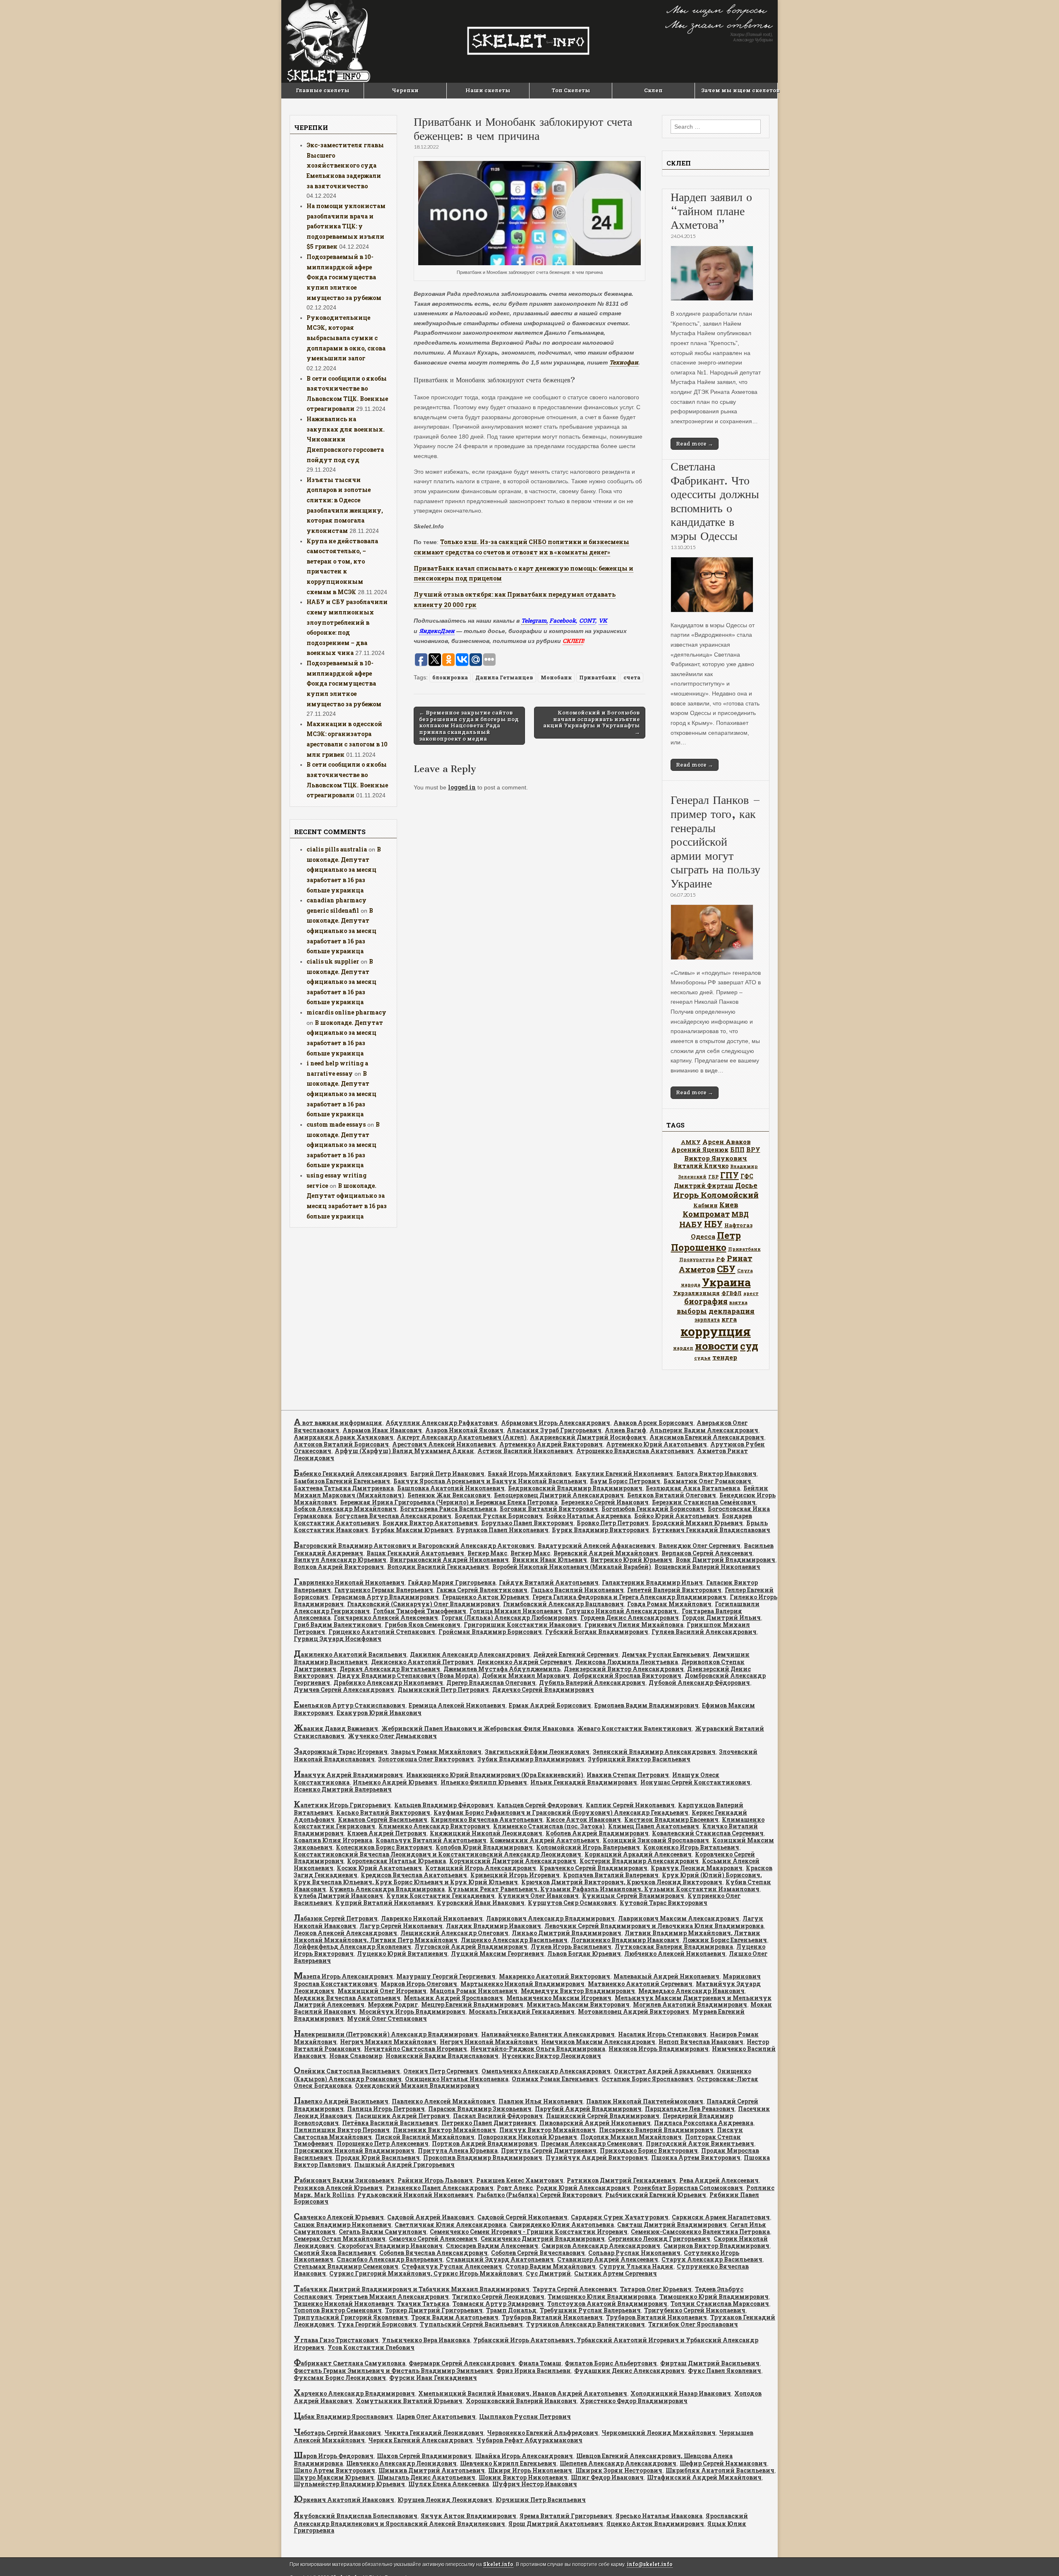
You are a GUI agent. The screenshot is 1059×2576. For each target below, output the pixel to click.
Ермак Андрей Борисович (550, 1705)
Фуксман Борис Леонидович (340, 2378)
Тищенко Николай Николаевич (344, 2304)
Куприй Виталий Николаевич (385, 1903)
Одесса (703, 1236)
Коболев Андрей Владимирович (597, 1833)
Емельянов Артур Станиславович (350, 1705)
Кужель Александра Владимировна (387, 1889)
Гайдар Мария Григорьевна (452, 1582)
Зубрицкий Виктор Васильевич (639, 1759)
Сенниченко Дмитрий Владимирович (543, 2239)
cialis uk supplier (333, 961)
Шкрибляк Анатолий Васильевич (720, 2470)
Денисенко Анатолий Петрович (422, 1662)
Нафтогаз (738, 1225)
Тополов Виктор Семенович (338, 2310)
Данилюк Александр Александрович (470, 1654)
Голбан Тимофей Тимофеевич (420, 1611)
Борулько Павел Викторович (527, 1523)
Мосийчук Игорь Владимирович (412, 2011)
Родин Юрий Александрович (583, 2188)
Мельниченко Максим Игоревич (559, 1998)
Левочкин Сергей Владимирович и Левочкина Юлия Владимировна (654, 1926)
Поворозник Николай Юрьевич (527, 2137)
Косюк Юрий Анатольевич (379, 1868)
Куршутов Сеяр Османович (572, 1903)
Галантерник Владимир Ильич (652, 1582)
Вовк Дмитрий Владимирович (725, 1560)
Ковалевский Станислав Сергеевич (708, 1833)
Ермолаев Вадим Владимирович (647, 1705)
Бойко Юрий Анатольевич (676, 1516)
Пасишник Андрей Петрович (403, 2116)
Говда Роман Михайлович (669, 1604)
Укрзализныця (696, 1293)
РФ (721, 1259)
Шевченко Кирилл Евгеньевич (508, 2463)
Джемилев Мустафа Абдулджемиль (502, 1669)
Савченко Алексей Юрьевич (339, 2217)
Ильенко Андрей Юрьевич (395, 1782)
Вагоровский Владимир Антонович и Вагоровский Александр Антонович (414, 1546)
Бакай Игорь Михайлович (530, 1474)
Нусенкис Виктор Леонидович (551, 2056)
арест (751, 1293)
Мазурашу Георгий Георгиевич (446, 1976)
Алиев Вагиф (625, 1430)
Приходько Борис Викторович (649, 2150)
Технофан (624, 362)
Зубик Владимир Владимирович (531, 1759)
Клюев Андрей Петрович (387, 1833)
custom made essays (336, 1124)
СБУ (726, 1269)
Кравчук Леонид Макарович (697, 1868)
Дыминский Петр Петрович (443, 1690)
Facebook (563, 620)
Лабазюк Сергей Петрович (336, 1918)
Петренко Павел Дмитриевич (489, 2123)
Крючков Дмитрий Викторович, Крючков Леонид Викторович (622, 1882)
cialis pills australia (337, 849)
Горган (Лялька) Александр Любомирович (509, 1618)
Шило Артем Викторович (334, 2470)
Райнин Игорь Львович (435, 2180)
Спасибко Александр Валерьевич (390, 2259)
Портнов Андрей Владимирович (485, 2143)
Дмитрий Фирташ (704, 1186)
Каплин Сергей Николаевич (630, 1805)
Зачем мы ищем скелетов (739, 90)
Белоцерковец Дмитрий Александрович (559, 1495)
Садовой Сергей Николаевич (522, 2217)
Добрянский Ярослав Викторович (627, 1675)
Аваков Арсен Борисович (653, 1423)
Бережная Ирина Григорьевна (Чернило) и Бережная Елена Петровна (449, 1502)
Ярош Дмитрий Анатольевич (556, 2524)
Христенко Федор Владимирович (634, 2401)
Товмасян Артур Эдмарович (498, 2304)
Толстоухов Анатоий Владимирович (607, 2304)
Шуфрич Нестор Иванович (535, 2484)
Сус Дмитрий (548, 2273)
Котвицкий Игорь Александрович (481, 1868)
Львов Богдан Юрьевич (584, 1954)
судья (702, 1358)
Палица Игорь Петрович (386, 2109)
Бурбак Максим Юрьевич (412, 1530)
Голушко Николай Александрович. (622, 1611)
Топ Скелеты (571, 90)
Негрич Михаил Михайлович (388, 2042)
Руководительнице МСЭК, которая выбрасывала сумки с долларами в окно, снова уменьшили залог (346, 338)
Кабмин (706, 1205)
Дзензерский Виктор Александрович (624, 1669)
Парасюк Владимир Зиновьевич (480, 2109)
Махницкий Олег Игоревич (382, 1991)
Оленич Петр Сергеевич (441, 2071)
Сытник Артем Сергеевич (616, 2273)
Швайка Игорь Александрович (524, 2456)
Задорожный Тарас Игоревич (341, 1752)
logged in (462, 787)
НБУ (713, 1224)
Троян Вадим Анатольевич (455, 2317)
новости (717, 1346)
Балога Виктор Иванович (716, 1474)
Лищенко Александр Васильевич (514, 1940)
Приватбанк (598, 677)
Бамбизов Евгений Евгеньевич (342, 1481)
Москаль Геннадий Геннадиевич (522, 2011)
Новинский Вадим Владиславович (442, 2056)
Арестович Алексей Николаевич (444, 1444)
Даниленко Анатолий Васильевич (350, 1654)
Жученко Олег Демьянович (392, 1736)
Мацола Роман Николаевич (474, 1991)
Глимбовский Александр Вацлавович (563, 1604)
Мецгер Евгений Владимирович (472, 2004)
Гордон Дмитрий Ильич (721, 1618)
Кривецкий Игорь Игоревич (515, 1875)
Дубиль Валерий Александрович (592, 1683)
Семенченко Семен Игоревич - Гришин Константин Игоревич (529, 2232)
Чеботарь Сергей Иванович (337, 2433)
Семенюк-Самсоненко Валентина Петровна (700, 2232)
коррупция (716, 1331)
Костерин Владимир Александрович (639, 1861)
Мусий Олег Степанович (387, 2018)
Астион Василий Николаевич (525, 1451)
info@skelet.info (650, 2564)
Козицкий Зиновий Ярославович (656, 1840)
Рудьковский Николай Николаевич (415, 2195)
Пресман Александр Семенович (592, 2143)
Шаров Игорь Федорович (334, 2456)
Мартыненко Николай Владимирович (522, 1984)
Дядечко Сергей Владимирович (543, 1690)
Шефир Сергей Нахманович (723, 2463)
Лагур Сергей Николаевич (401, 1926)
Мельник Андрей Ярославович (453, 1998)
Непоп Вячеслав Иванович (701, 2042)
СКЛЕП (573, 641)
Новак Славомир (356, 2056)
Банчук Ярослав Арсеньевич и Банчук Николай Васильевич (490, 1481)
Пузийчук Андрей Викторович (597, 2157)
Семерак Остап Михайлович (340, 2239)
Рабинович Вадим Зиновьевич (344, 2180)
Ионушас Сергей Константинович (695, 1782)
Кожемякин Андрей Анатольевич (545, 1840)
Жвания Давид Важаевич (336, 1728)
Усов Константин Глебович (371, 2347)
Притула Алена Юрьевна (458, 2150)
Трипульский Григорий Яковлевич (351, 2317)
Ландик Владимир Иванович (494, 1926)
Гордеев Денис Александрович (630, 1618)
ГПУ (730, 1175)
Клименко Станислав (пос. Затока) (549, 1826)
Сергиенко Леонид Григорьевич (659, 2239)
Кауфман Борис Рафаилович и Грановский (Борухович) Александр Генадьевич (561, 1812)
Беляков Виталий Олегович (672, 1495)
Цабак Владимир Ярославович (343, 2416)
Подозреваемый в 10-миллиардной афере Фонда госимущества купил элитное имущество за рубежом (344, 277)
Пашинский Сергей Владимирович (603, 2116)
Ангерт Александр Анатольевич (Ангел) (462, 1437)
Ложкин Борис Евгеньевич (725, 1940)
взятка (738, 1302)
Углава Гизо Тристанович (336, 2340)
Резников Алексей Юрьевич (338, 2188)
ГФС (747, 1176)
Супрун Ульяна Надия (636, 2266)
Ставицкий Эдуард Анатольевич (500, 2259)
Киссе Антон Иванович (583, 1819)
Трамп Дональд (511, 2310)
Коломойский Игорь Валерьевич (588, 1847)
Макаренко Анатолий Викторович (555, 1976)
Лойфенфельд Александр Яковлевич (352, 1946)
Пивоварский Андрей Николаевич (595, 2123)
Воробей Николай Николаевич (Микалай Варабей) (572, 1567)
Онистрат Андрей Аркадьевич (664, 2071)
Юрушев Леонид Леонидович (445, 2500)
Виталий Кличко (701, 1166)
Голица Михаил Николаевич (516, 1611)
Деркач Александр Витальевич (390, 1669)
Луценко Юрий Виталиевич (402, 1954)
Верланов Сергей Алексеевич (707, 1553)
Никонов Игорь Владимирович (659, 2049)
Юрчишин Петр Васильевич (541, 2500)
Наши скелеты (488, 90)
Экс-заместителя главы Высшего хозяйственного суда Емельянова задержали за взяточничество (345, 165)
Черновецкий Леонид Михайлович (659, 2433)
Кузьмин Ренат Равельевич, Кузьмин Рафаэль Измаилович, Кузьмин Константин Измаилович (604, 1889)
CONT (587, 620)
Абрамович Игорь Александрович (556, 1423)
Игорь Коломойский (716, 1195)
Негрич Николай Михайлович (489, 2042)
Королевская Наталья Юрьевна (397, 1861)
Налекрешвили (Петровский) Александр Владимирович (386, 2034)
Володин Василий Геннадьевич (438, 1567)
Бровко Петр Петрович (613, 1523)
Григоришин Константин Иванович (522, 1625)
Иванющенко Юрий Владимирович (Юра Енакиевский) (495, 1775)
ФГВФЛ (732, 1293)
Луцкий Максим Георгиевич (497, 1954)
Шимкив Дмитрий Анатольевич (432, 2470)
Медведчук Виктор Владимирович (578, 1991)
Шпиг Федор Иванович (607, 2477)
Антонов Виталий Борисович (341, 1444)
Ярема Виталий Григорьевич (566, 2516)
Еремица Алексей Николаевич (457, 1705)
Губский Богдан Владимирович (597, 1632)
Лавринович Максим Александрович (679, 1918)
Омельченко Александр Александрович (546, 2071)
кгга (729, 1319)
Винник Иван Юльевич (550, 1560)
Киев (729, 1205)
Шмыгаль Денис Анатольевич (426, 2477)
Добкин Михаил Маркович (526, 1675)
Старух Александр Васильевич (712, 2259)
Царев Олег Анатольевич (436, 2416)
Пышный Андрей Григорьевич (404, 2165)
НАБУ (691, 1224)
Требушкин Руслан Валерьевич (590, 2310)
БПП (737, 1150)
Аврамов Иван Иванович (382, 1430)
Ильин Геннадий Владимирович (584, 1782)
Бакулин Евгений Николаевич (624, 1474)
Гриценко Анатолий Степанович (382, 1632)
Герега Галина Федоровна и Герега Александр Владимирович (629, 1597)
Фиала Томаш (540, 2363)
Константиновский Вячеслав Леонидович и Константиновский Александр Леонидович (437, 1854)
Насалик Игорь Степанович (662, 2034)
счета (632, 677)
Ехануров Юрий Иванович (379, 1713)
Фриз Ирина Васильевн (534, 2371)
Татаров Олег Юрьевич (656, 2289)
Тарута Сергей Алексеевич (575, 2289)
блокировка (450, 677)
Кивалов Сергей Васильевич (383, 1819)
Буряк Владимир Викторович (600, 1530)
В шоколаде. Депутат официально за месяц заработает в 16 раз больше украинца (344, 870)
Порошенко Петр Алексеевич (383, 2143)
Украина (726, 1282)
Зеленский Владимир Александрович (654, 1752)
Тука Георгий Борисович (377, 2324)
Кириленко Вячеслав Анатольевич (487, 1819)
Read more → (695, 444)
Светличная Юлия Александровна (450, 2225)
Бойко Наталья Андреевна (588, 1516)
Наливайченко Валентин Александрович (548, 2034)
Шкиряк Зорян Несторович (619, 2470)
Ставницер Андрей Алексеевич (608, 2259)
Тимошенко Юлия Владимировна (602, 2297)
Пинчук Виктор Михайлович (547, 2130)
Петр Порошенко (706, 1241)
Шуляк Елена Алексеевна (449, 2484)
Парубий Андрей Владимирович (588, 2109)
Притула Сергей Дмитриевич (549, 2150)
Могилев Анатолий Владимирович (690, 2004)
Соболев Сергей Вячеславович (538, 2253)
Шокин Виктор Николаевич (523, 2477)
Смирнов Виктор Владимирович (716, 2246)
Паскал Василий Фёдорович (498, 2116)
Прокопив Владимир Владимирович (483, 2157)
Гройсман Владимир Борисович (490, 1632)
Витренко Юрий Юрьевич (631, 1560)
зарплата (707, 1319)
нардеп (683, 1348)
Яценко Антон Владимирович (655, 2524)
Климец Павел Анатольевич (654, 1826)
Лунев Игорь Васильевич (571, 1946)
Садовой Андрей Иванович (431, 2217)
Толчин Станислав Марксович (720, 2304)
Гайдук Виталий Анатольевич (549, 1582)
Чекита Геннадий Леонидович (434, 2433)
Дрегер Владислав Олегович (491, 1683)
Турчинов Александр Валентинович (586, 2324)
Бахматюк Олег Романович (707, 1481)
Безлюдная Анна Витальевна (693, 1488)
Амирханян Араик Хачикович (344, 1437)
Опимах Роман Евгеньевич (555, 2079)
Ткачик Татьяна (423, 2304)
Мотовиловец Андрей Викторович (634, 2011)
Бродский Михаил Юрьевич (697, 1523)
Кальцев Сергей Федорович (540, 1805)
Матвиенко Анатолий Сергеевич (640, 1984)
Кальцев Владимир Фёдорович (444, 1805)
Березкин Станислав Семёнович (704, 1502)
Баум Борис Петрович (625, 1481)
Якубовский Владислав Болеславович (356, 2516)
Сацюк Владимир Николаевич (343, 2225)
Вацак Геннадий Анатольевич (415, 1553)
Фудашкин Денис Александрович (629, 2371)
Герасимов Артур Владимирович (385, 1597)
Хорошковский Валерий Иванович (521, 2401)
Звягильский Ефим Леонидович (537, 1752)
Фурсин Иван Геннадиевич (433, 2378)
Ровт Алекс (515, 2188)
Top (1039, 2556)
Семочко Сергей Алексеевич (433, 2239)
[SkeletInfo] (529, 41)
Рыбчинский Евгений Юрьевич (656, 2195)
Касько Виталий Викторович (383, 1812)
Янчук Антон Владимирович (468, 2516)
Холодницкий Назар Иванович (681, 2393)
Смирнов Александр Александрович (601, 2246)
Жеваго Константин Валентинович (634, 1728)
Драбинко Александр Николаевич (388, 1683)
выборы (692, 1311)
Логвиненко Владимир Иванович (625, 1940)
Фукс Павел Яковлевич (725, 2371)
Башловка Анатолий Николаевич (451, 1488)
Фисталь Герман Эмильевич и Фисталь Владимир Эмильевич (393, 2371)
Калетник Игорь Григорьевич (342, 1805)
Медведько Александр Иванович (691, 1991)
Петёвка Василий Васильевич (390, 2123)
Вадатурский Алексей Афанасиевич (597, 1546)
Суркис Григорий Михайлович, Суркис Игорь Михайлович (426, 2273)
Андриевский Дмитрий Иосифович (588, 1437)
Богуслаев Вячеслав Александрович (393, 1516)
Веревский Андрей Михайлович (606, 1553)
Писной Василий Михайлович (425, 2137)
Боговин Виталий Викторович (549, 1509)
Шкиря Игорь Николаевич (530, 2470)
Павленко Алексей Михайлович (443, 2101)
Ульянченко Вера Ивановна (426, 2340)
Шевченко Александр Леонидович (401, 2463)
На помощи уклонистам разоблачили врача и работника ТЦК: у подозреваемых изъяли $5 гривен (346, 226)
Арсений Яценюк (700, 1150)
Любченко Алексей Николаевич (675, 1954)
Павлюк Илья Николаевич (541, 2101)
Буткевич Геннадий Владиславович (711, 1530)
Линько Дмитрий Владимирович (567, 1933)
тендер (725, 1357)
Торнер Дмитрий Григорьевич (434, 2310)
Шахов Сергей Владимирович (424, 2456)
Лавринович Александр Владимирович (550, 1918)
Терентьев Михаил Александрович (392, 2297)
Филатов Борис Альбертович (611, 2363)
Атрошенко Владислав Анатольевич (635, 1451)
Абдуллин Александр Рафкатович (442, 1423)
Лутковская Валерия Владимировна (674, 1946)
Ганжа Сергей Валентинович (482, 1590)
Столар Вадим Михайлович (551, 2266)
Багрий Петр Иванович (447, 1474)
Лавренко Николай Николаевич (432, 1918)
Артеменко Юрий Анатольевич (656, 1444)
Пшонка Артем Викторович (696, 2157)
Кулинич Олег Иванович (538, 1896)
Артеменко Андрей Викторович (551, 1444)
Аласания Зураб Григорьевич (554, 1430)
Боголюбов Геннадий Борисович (653, 1509)
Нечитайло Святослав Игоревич (416, 2049)
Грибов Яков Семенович (423, 1625)
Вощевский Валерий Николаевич (707, 1567)
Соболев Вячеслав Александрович (434, 2253)
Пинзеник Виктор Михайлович (444, 2130)
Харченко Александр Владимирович (354, 2393)
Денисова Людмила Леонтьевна (627, 1662)
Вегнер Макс (487, 1553)
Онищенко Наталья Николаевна (457, 2079)
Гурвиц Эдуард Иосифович (338, 1639)
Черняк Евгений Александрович (420, 2440)
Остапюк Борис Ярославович (647, 2079)
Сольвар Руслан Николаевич (634, 2253)
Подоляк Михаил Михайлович (631, 2137)
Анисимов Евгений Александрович (707, 1437)
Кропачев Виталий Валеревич (611, 1875)
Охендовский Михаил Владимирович (417, 2086)
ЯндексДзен (437, 631)
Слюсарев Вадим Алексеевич (492, 2246)
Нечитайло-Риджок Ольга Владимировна (538, 2049)
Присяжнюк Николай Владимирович (354, 2150)
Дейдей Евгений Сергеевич (576, 1654)
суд (749, 1346)
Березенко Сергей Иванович (605, 1502)
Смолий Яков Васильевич (335, 2253)
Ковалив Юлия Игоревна (333, 1840)
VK (603, 620)
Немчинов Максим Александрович (598, 2042)
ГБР (713, 1176)
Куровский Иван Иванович (481, 1903)
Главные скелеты (323, 90)
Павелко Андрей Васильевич (341, 2101)
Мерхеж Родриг (393, 2004)
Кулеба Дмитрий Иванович (338, 1896)
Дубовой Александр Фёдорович (699, 1683)
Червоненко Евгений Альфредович (543, 2433)
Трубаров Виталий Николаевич (552, 2317)
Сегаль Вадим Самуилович (383, 2232)
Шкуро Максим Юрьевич (334, 2477)
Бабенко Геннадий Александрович (350, 1474)
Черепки (405, 90)
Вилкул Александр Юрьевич (340, 1560)
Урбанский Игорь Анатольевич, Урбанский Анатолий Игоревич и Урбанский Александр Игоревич (526, 2344)
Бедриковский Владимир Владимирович (575, 1488)
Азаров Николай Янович (464, 1430)
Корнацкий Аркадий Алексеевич (638, 1854)
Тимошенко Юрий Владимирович (714, 2297)
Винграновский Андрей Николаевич (449, 1560)
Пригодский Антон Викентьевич (700, 2143)
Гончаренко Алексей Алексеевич (386, 1618)
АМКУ (691, 1142)
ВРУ (753, 1150)
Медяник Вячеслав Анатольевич (347, 1998)
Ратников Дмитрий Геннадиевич (621, 2180)
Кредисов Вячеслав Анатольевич (414, 1875)
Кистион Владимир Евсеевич (671, 1819)
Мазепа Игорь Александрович (343, 1976)
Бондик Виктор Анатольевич (430, 1523)
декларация (732, 1311)
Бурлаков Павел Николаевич (502, 1530)
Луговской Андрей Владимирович (471, 1946)
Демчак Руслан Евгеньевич (666, 1654)
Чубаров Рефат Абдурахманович (529, 2440)
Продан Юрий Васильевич (378, 2157)
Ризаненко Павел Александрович (440, 2188)
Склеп (653, 90)
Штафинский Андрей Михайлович (704, 2477)
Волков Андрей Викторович (339, 1567)
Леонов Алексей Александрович (345, 1933)
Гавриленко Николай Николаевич (349, 1582)
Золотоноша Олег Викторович (426, 1759)
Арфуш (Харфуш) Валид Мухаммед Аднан (404, 1451)
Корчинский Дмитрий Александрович (513, 1861)
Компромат (706, 1214)
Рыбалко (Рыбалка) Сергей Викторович (539, 2195)
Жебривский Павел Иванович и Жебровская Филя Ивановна (478, 1728)
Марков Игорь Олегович (419, 1984)
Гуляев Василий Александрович (704, 1632)
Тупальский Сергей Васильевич (471, 2324)
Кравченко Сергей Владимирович (593, 1868)
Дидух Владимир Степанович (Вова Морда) (408, 1675)
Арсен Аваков (727, 1142)
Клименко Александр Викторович (434, 1826)
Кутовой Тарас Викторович (664, 1903)
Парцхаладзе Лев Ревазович (690, 2109)
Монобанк (556, 677)
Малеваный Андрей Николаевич (666, 1976)
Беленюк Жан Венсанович (449, 1495)
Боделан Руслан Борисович (499, 1516)
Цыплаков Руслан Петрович (525, 2416)
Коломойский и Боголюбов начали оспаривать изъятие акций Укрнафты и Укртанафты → (592, 722)
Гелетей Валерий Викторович (674, 1590)
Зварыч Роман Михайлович (436, 1752)
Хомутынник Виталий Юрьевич (409, 2401)
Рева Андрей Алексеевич (719, 2180)
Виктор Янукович (716, 1158)
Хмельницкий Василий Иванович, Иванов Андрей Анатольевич (523, 2393)
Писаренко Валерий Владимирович (656, 2130)
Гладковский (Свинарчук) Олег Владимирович (423, 1604)
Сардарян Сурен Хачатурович (620, 2217)
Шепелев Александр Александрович (618, 2463)
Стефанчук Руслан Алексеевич (452, 2266)
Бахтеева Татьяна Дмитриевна (344, 1488)
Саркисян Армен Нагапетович (721, 2217)
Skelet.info (498, 2564)
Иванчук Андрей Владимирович (348, 1775)
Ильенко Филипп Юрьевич (484, 1782)
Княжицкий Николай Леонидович (486, 1833)
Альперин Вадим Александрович (704, 1430)
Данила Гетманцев (504, 677)
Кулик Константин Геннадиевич (441, 1896)
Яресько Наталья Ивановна (659, 2516)
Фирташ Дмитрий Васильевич (710, 2363)
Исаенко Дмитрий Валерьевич (343, 1789)
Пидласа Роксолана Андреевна (704, 2123)
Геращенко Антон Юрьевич (486, 1597)
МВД (740, 1214)
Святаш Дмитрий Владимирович (672, 2225)
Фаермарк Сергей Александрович (462, 2363)
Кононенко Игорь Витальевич (691, 1847)
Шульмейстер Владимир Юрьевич (349, 2484)
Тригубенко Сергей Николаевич (695, 2310)
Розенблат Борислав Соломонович (688, 2188)
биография (706, 1301)
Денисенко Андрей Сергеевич (524, 1662)
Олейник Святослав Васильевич (347, 2071)
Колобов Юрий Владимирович (484, 1847)
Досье (746, 1185)
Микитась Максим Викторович (578, 2004)
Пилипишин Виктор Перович (342, 2130)
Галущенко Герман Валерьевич (384, 1590)
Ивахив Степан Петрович (628, 1775)
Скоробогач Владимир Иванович (390, 2246)
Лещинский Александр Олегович (454, 1933)
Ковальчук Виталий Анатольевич (431, 1840)
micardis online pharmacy (346, 1012)
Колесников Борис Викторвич (384, 1847)
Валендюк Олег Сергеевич (700, 1546)
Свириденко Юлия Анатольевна (562, 2225)
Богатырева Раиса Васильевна (448, 1509)
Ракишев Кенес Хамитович (520, 2180)
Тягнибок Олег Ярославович (693, 2324)
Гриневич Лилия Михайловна (634, 1625)
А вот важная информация (338, 1423)
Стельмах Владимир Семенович (346, 2266)
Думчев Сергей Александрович (344, 1690)
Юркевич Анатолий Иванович (344, 2500)
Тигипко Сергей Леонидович (498, 2297)
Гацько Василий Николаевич (577, 1590)
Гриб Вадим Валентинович (338, 1625)
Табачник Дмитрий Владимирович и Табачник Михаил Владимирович (412, 2289)
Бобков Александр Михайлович (345, 1509)
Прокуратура (697, 1259)
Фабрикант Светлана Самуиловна (350, 2363)
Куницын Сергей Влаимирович (633, 1896)
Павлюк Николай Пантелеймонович (645, 2101)
